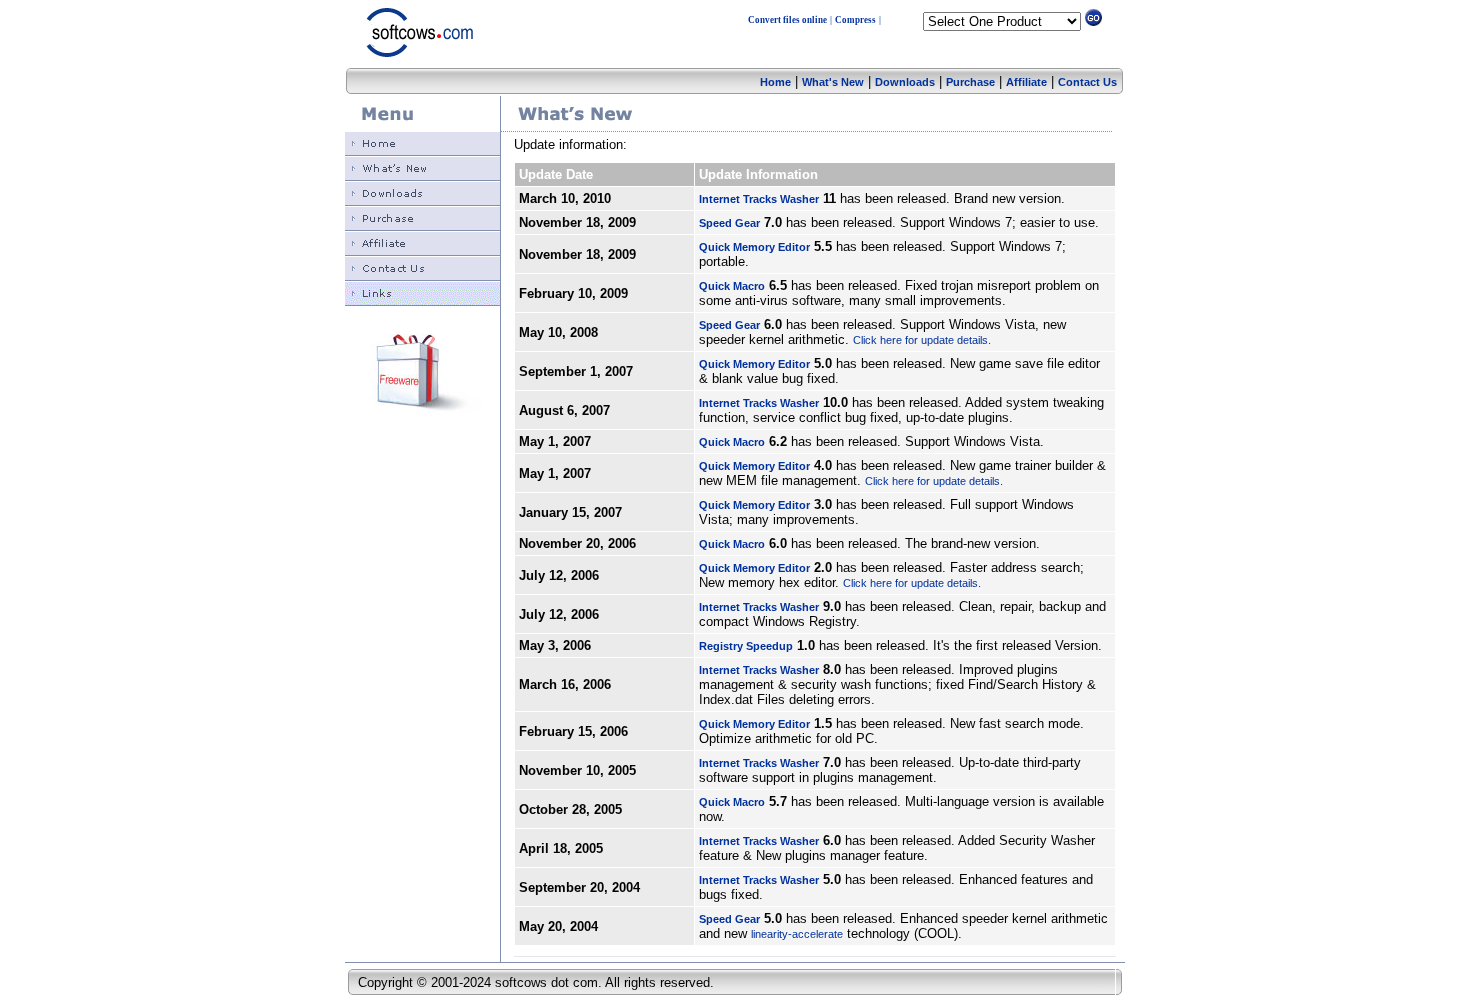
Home (775, 82)
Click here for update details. (922, 340)
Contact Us (1087, 82)
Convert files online (787, 20)
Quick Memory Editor (754, 247)
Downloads (905, 82)
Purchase (970, 82)
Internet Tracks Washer (759, 199)
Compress (855, 20)
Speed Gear (729, 223)
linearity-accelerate (797, 934)
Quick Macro (732, 286)
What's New (833, 82)
